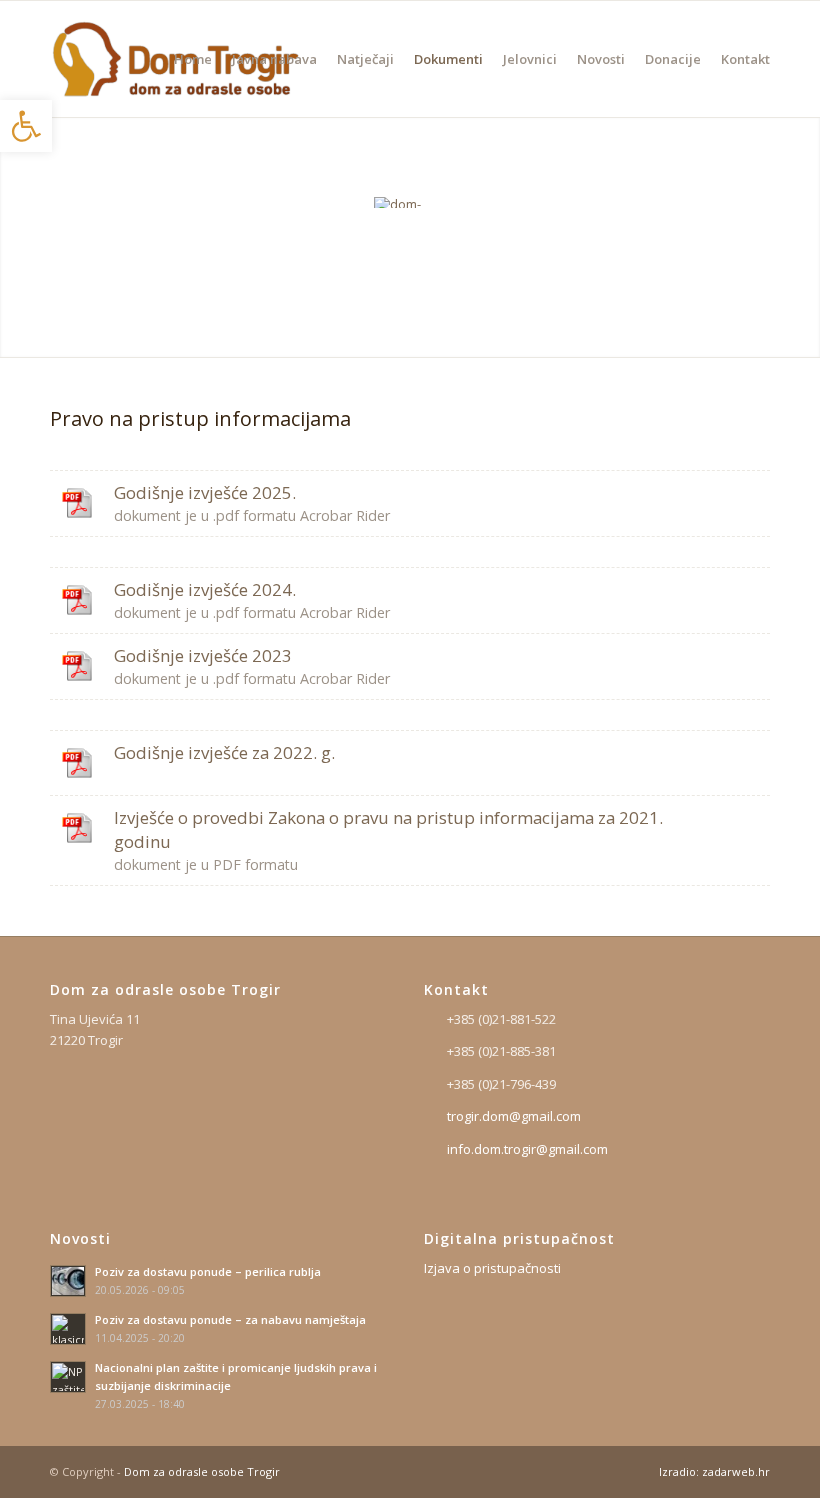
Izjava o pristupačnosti (492, 1268)
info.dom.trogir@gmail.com (527, 1149)
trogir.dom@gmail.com (514, 1116)
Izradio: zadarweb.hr (714, 1471)
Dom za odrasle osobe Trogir (202, 1471)
